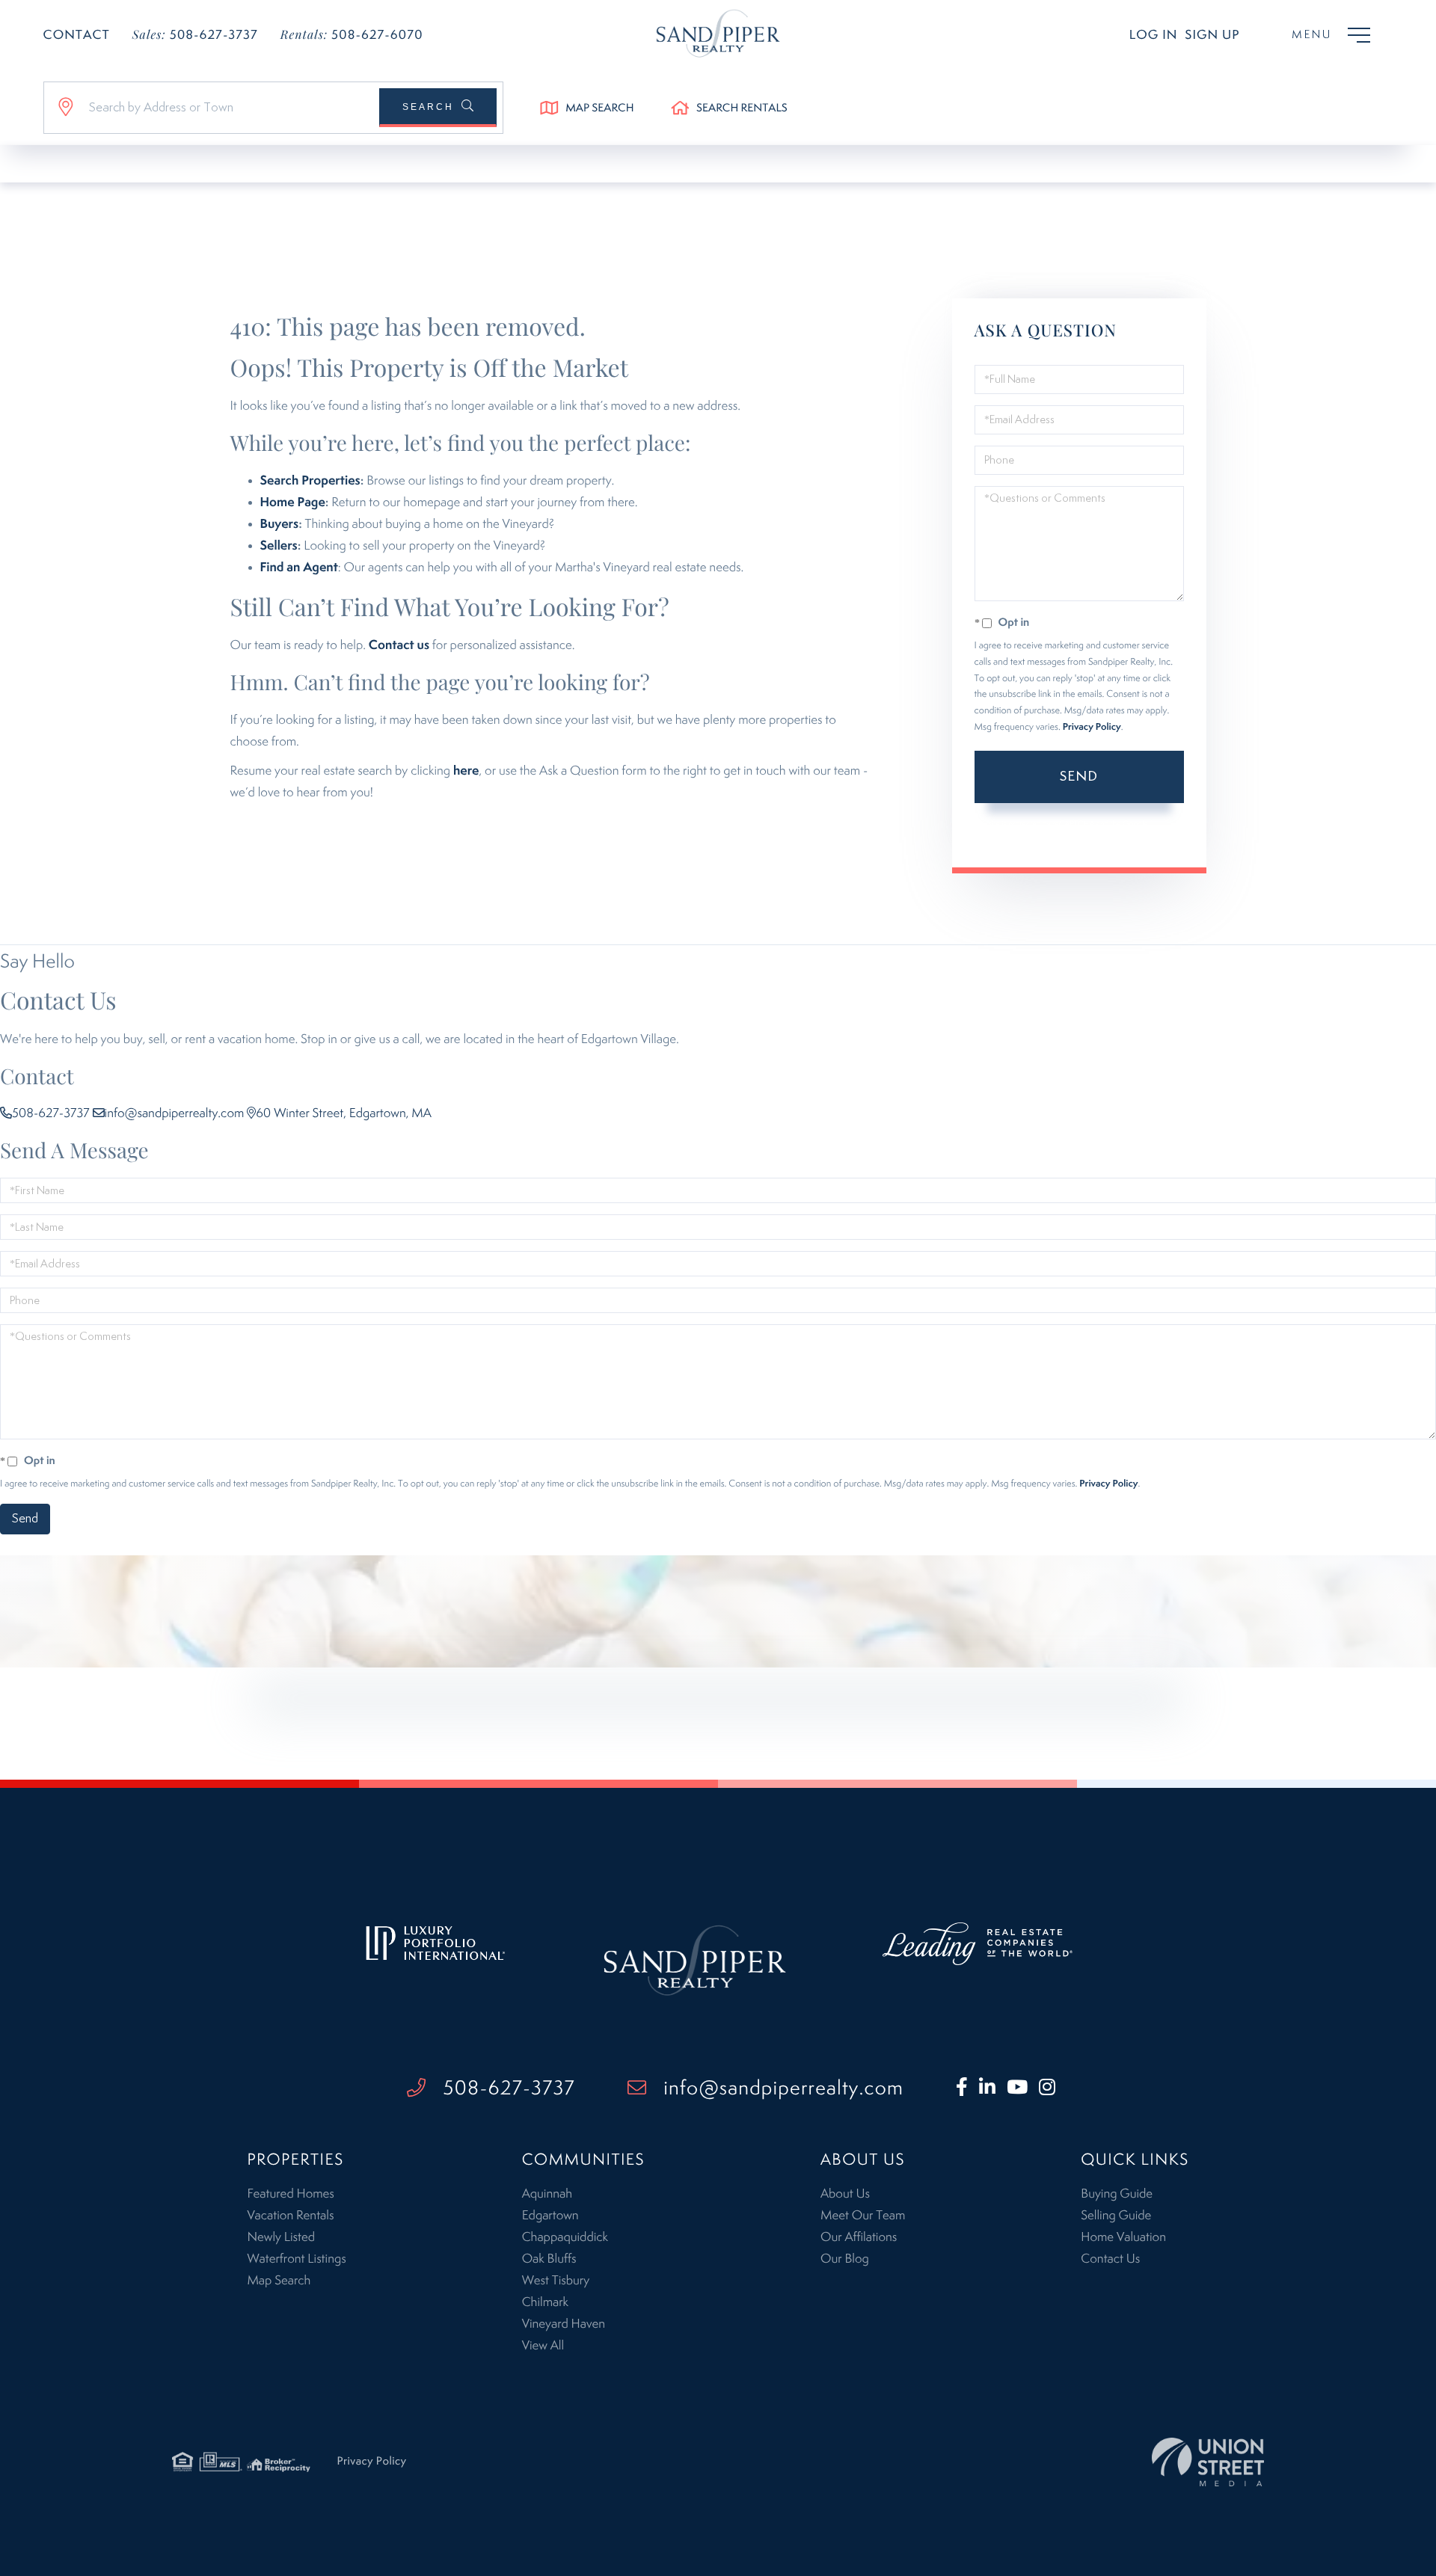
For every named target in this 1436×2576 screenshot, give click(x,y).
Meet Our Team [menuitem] (863, 2216)
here (466, 771)
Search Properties (310, 481)
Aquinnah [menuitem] (547, 2194)
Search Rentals (742, 109)
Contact (77, 35)
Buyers (280, 524)
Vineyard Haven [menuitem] (564, 2324)
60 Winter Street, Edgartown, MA (344, 1113)
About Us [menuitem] (845, 2194)
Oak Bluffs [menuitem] (549, 2259)
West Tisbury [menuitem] (556, 2281)
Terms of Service (1037, 838)
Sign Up (1212, 35)
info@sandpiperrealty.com (175, 1113)
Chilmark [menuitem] (545, 2302)
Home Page (293, 502)
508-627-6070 (352, 35)
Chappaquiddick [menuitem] (565, 2237)
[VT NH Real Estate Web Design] (1208, 2462)
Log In (1154, 35)
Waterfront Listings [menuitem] (296, 2259)
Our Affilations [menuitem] (859, 2237)
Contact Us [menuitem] (1110, 2259)
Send (1079, 777)
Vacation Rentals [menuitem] (290, 2216)
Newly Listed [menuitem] (281, 2237)
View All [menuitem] (543, 2346)
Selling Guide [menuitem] (1116, 2216)
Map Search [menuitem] (279, 2281)
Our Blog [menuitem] (845, 2259)
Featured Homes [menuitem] (290, 2194)
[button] (438, 108)
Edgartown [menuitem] (550, 2216)
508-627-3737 (195, 35)
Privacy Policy (1092, 727)
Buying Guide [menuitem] (1117, 2194)
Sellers (279, 546)
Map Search (599, 109)
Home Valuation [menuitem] (1123, 2237)
